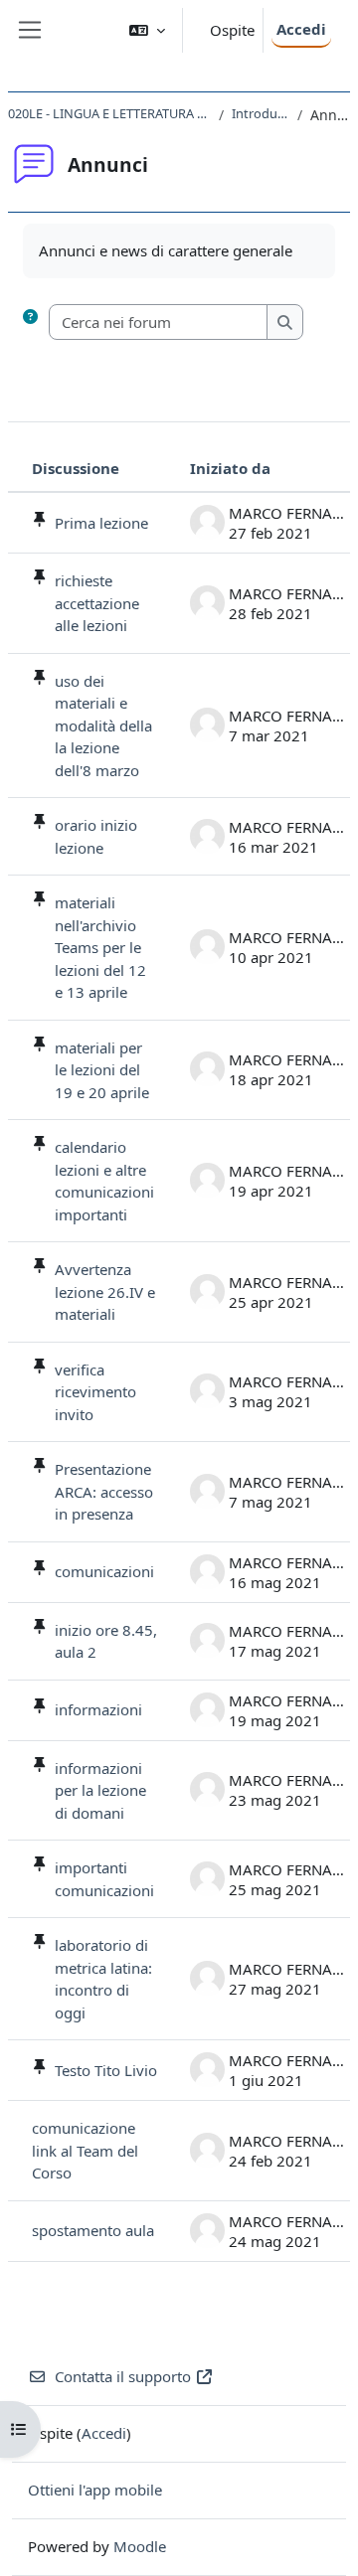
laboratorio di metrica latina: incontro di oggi (103, 1979)
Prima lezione (101, 523)
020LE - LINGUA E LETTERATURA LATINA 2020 (109, 113)
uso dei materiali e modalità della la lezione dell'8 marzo (103, 725)
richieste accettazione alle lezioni (97, 603)
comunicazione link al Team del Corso (85, 2150)
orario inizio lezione (96, 836)
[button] (147, 30)
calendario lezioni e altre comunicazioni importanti (104, 1181)
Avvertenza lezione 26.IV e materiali (105, 1291)
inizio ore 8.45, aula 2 (106, 1641)
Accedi (301, 29)
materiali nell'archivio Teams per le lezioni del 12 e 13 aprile (100, 947)
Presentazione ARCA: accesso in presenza (104, 1491)
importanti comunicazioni (104, 1879)
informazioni (98, 1709)
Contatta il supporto (123, 2376)
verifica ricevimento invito (95, 1392)
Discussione (76, 468)
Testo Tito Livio (106, 2070)
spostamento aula (93, 2230)
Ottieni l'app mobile (95, 2490)
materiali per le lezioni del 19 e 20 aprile (102, 1070)
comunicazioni (104, 1571)
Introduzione (260, 113)
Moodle (140, 2546)
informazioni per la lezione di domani (100, 1790)
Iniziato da (230, 468)
